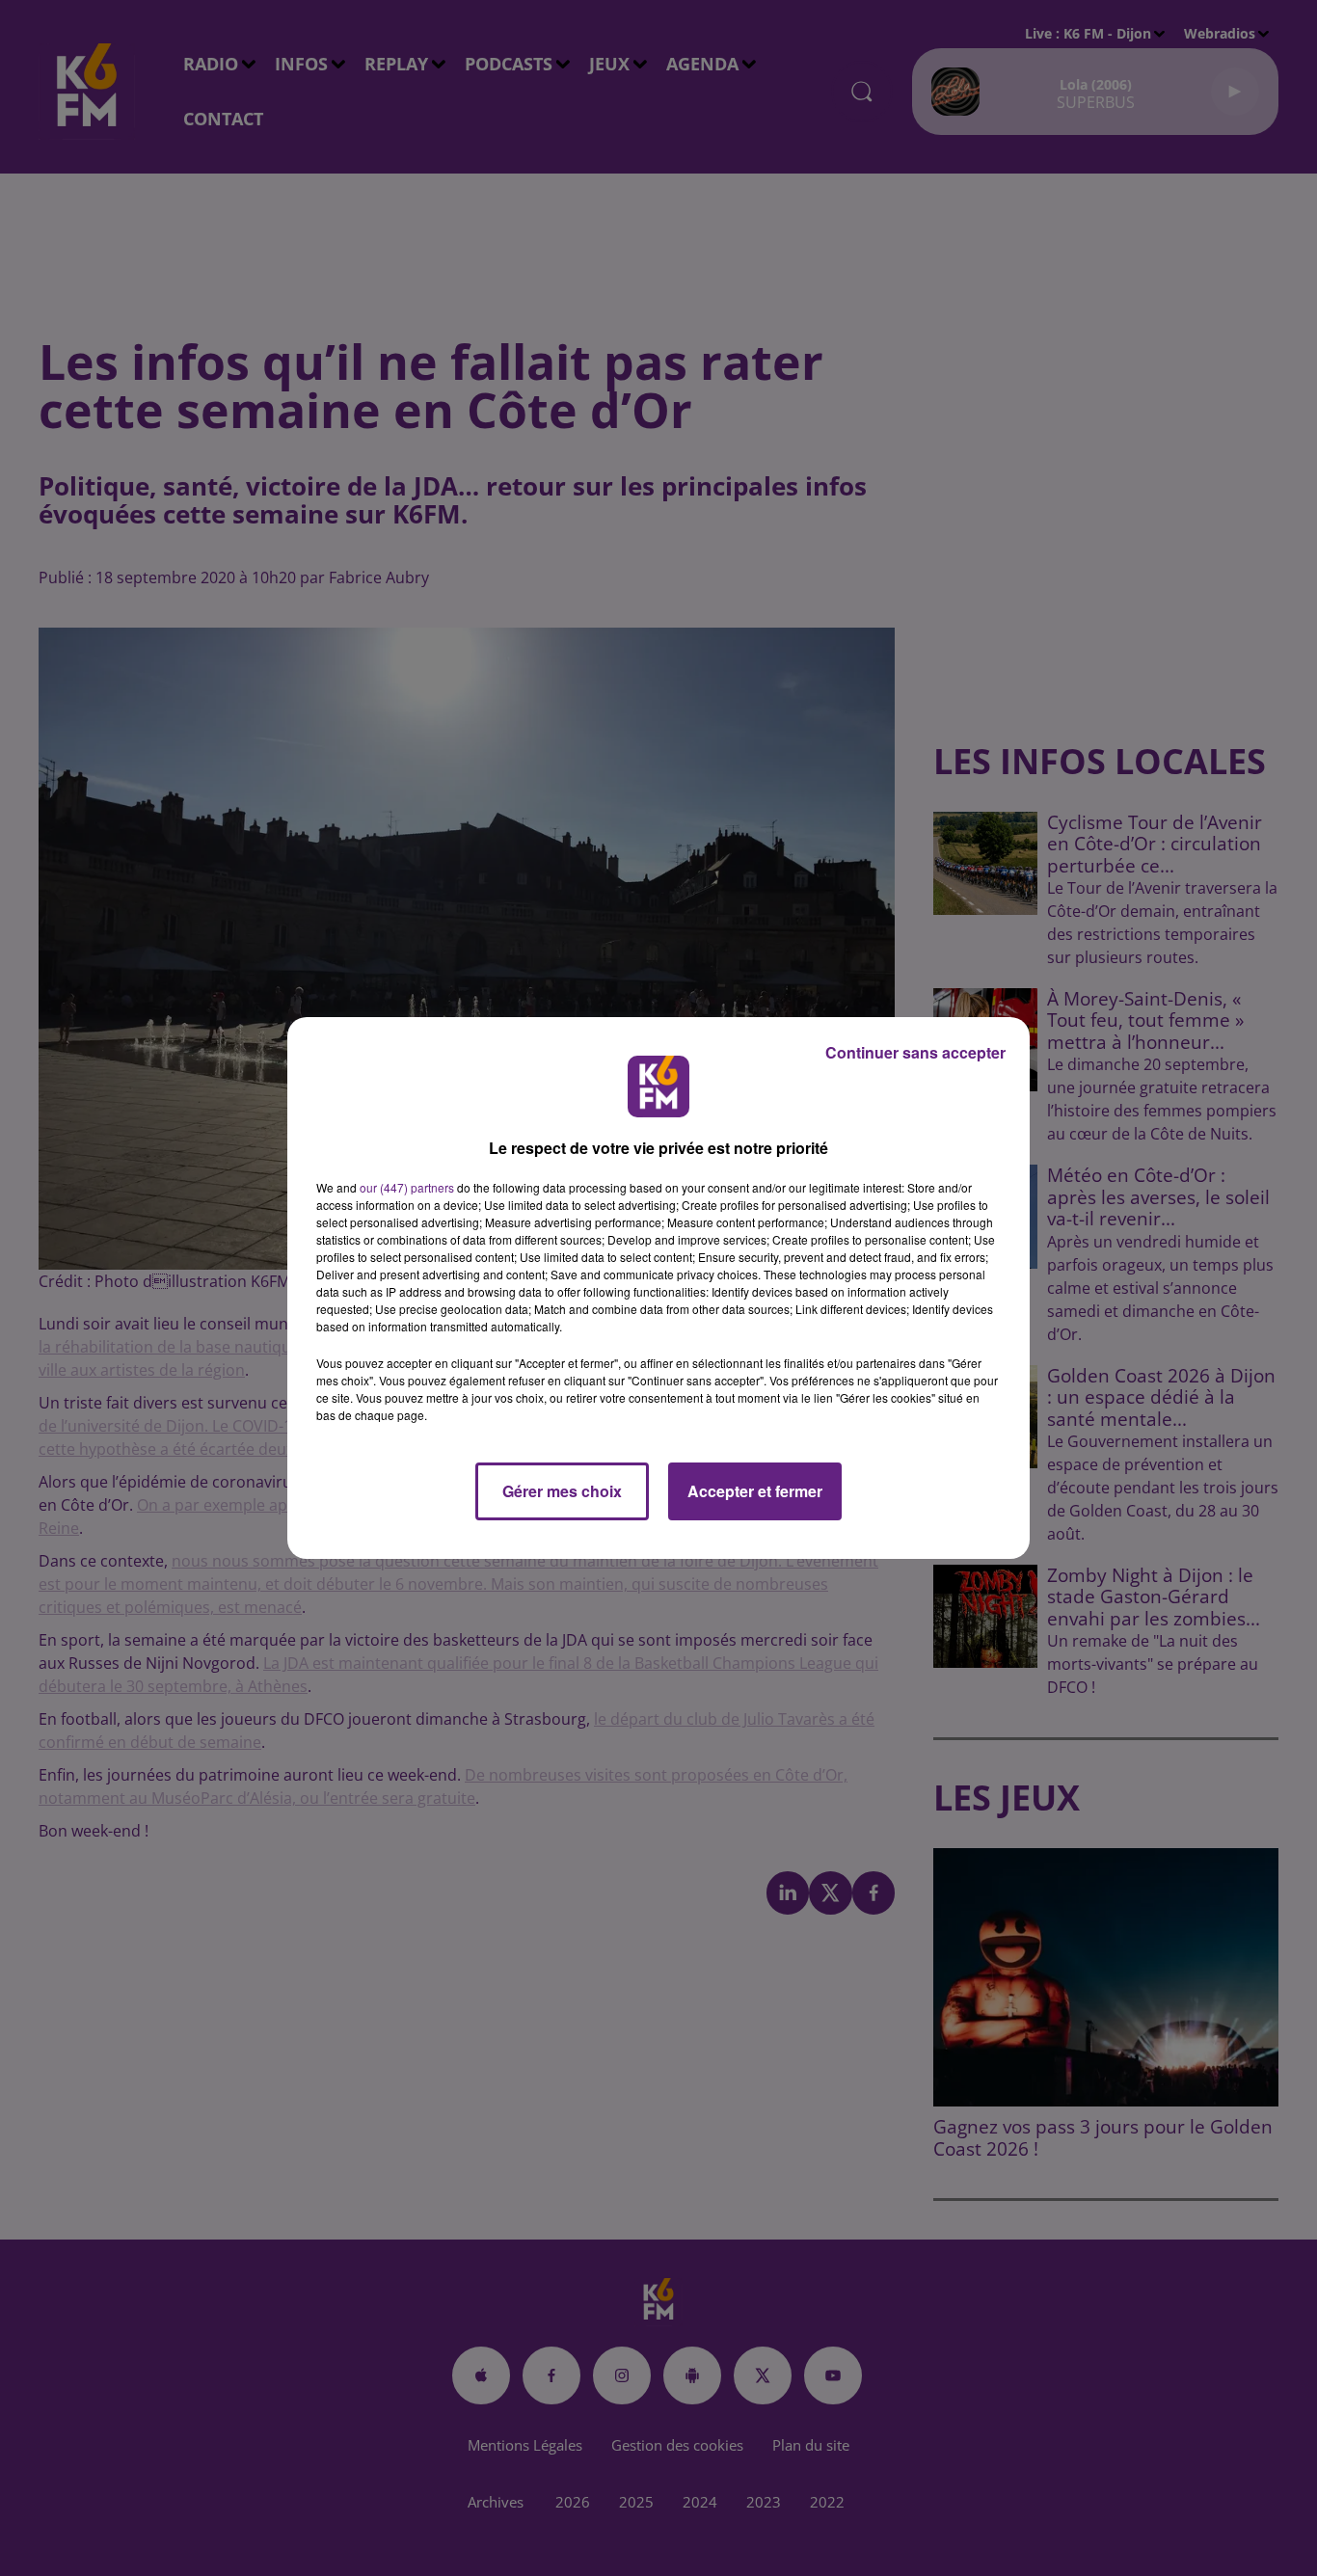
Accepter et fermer (755, 1491)
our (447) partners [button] (407, 1187)
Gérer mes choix (562, 1491)
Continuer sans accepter (915, 1052)
